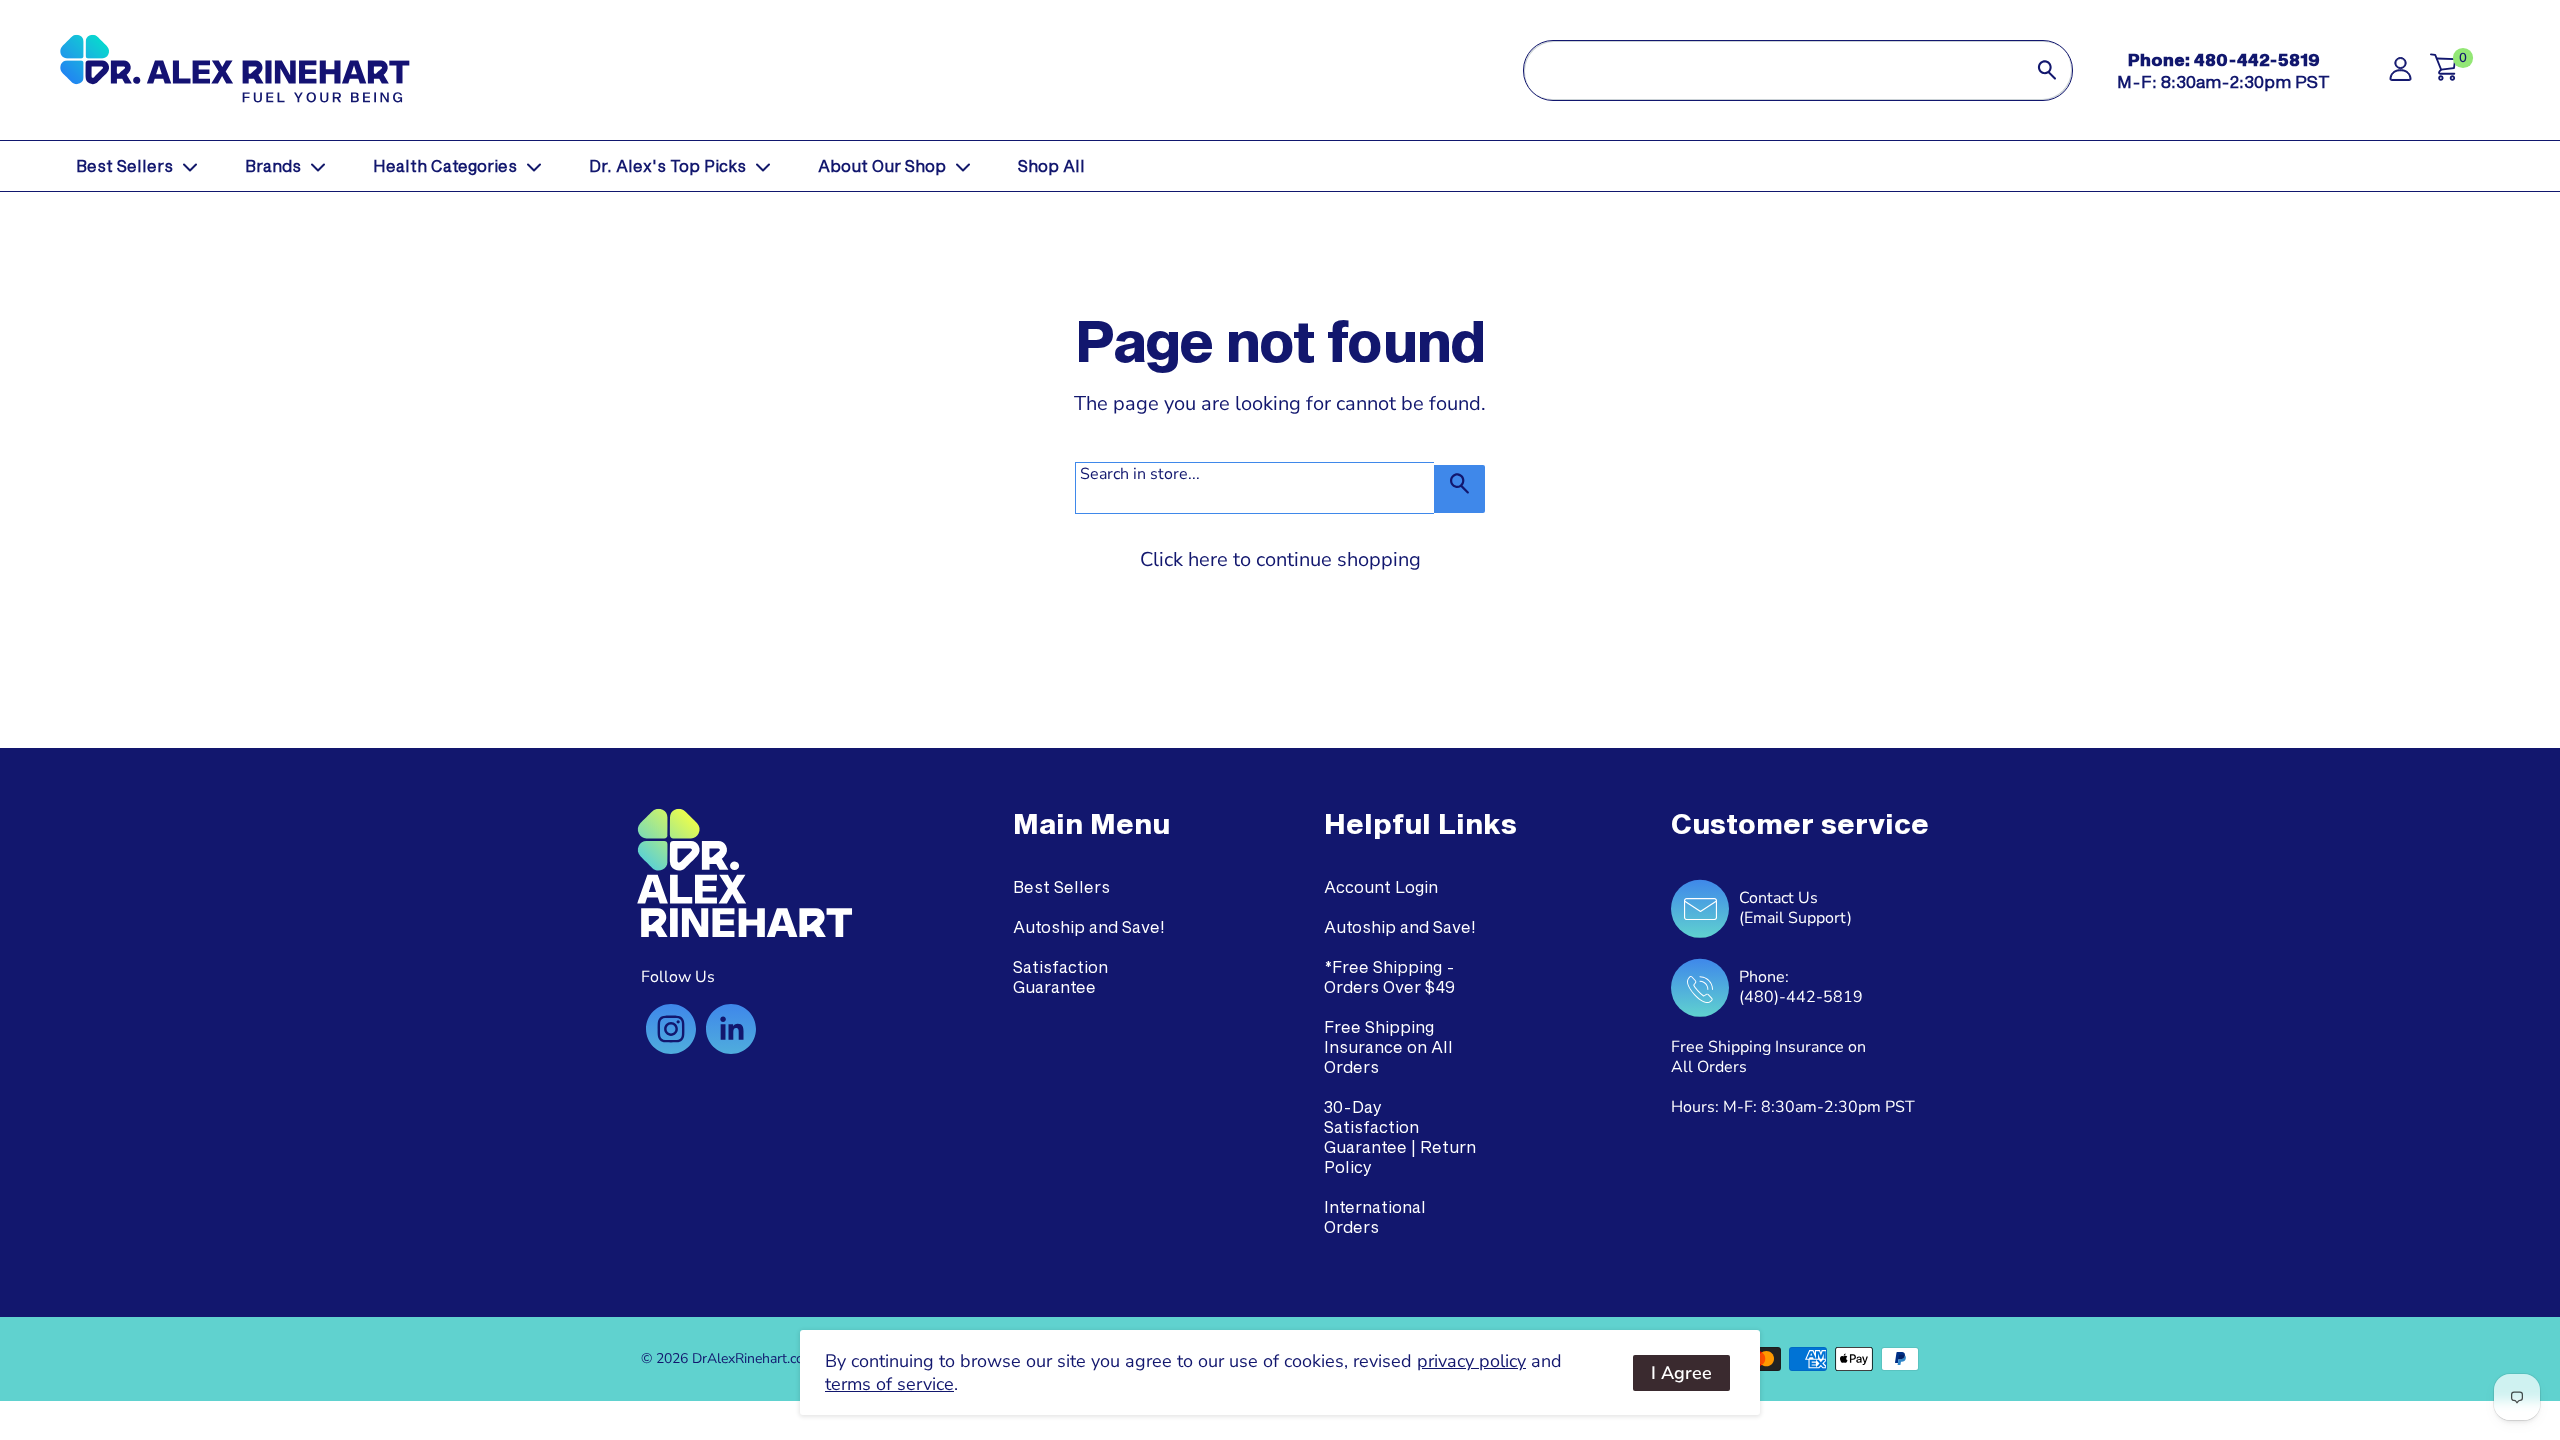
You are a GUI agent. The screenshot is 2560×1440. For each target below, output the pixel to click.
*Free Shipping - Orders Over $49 (1389, 976)
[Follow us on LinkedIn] (731, 1029)
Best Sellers (124, 165)
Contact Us (1778, 898)
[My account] (2400, 74)
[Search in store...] (1459, 489)
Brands (273, 165)
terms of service (889, 1384)
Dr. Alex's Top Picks (667, 165)
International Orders (1375, 1216)
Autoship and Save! (1089, 926)
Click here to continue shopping (1280, 559)
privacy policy (1471, 1361)
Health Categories (445, 165)
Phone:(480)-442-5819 (1801, 987)
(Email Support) (1795, 918)
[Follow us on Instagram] (671, 1029)
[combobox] (1773, 70)
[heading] (1091, 824)
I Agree (1681, 1373)
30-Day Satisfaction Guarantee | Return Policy (1400, 1136)
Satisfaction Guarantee (1060, 976)
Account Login (1381, 886)
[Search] (2047, 70)
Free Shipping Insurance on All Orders (1388, 1046)
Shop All (1051, 165)
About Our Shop (882, 165)
